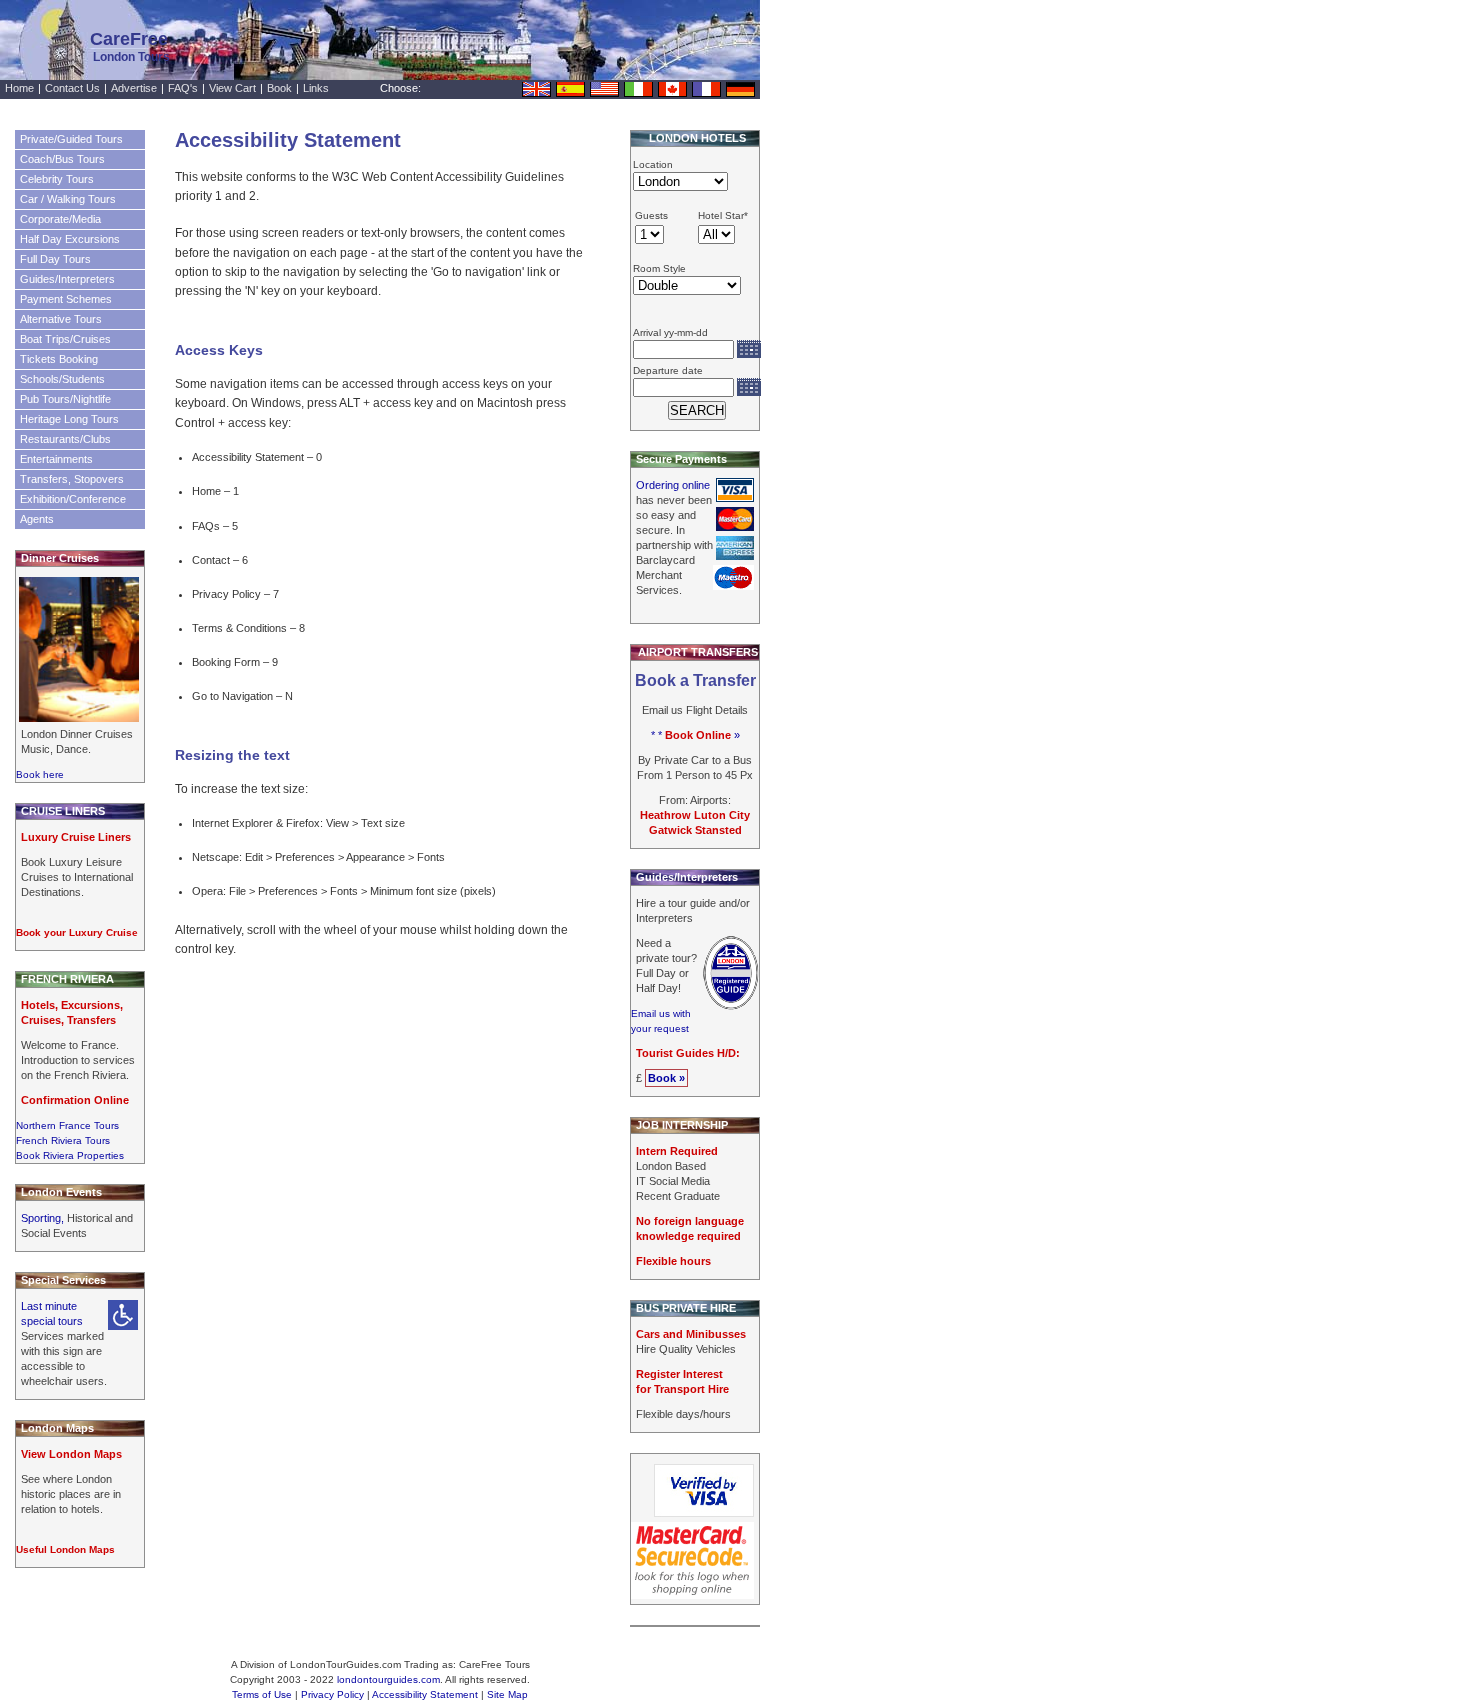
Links (316, 88)
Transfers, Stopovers (72, 479)
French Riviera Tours (63, 1140)
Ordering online (673, 485)
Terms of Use (262, 1694)
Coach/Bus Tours (62, 159)
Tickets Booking (59, 359)
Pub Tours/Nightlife (65, 399)
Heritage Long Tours (69, 419)
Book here (40, 774)
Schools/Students (62, 379)
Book (279, 88)
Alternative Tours (61, 319)
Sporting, (44, 1218)
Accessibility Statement (425, 1694)
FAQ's (183, 88)
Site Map (507, 1694)
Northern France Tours (67, 1125)
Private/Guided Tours (71, 139)
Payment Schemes (66, 299)
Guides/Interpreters (67, 279)
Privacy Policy (332, 1694)
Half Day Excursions (70, 239)
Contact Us (72, 88)
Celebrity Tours (57, 179)
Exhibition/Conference (73, 499)
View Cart (232, 88)
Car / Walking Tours (68, 199)
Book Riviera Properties (70, 1155)
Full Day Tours (55, 259)
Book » (666, 1078)
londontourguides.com (388, 1679)
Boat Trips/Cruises (65, 339)
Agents (37, 519)
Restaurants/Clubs (65, 439)
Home (19, 88)
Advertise (134, 88)
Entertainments (56, 459)
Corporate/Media (60, 219)
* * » (695, 735)
